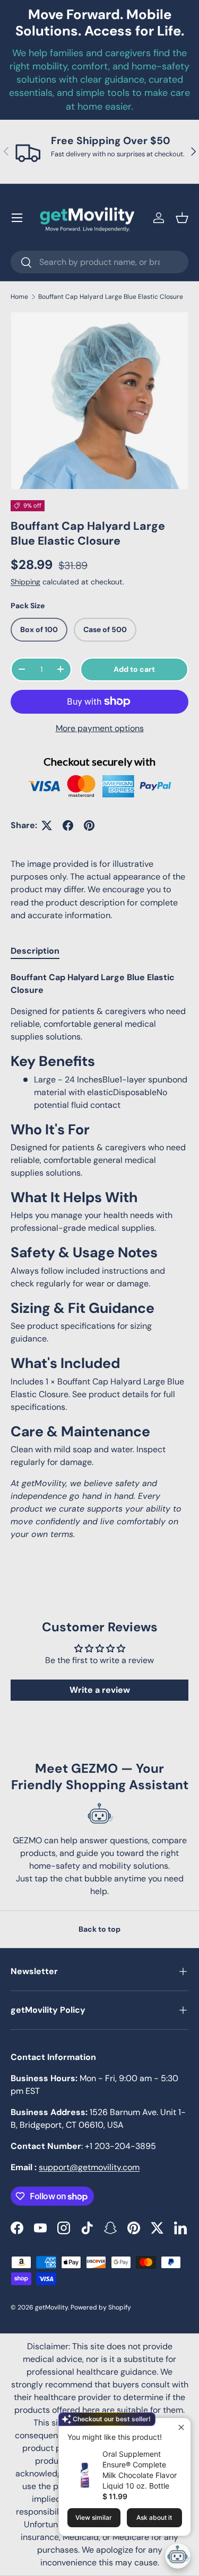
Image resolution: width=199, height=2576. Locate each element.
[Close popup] (181, 2427)
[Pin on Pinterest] (89, 825)
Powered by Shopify (101, 2307)
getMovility (51, 2307)
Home (19, 297)
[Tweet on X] (47, 825)
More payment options (100, 728)
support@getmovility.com (89, 2167)
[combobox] (99, 262)
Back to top (99, 1929)
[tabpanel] (99, 1256)
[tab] (35, 951)
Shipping (25, 582)
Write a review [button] (100, 1690)
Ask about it (154, 2517)
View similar (94, 2517)
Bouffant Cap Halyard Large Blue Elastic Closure (111, 297)
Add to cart (134, 669)
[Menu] (17, 218)
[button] (182, 218)
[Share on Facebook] (68, 825)
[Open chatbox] (178, 2556)
